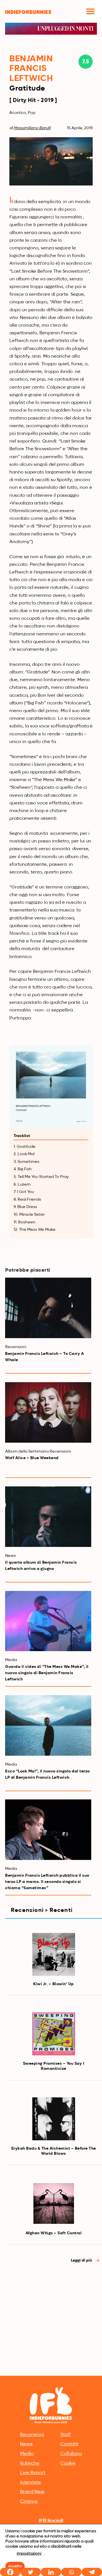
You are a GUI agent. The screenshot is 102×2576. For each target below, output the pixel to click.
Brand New (32, 2492)
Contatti (69, 2444)
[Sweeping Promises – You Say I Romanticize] (54, 2034)
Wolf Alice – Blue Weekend (32, 1458)
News (26, 2444)
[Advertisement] (51, 2320)
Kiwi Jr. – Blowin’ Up (54, 1984)
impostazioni (29, 2554)
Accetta (15, 2566)
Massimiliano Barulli (32, 128)
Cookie (68, 2464)
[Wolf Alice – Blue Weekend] (48, 1412)
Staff (66, 2435)
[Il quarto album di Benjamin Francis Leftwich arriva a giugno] (48, 1517)
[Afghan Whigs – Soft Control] (54, 2203)
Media (27, 2454)
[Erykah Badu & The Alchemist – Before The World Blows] (54, 2119)
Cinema (29, 2502)
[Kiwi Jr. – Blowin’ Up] (54, 1954)
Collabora (71, 2454)
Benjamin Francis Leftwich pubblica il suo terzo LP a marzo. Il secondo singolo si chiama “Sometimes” (47, 1882)
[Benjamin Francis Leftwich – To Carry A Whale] (48, 1308)
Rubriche (30, 2464)
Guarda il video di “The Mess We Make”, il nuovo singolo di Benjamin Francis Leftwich (47, 1673)
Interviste (30, 2483)
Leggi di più (82, 2260)
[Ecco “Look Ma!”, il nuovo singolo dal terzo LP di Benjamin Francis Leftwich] (48, 1725)
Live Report (33, 2473)
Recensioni (32, 2435)
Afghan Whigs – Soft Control (54, 2233)
